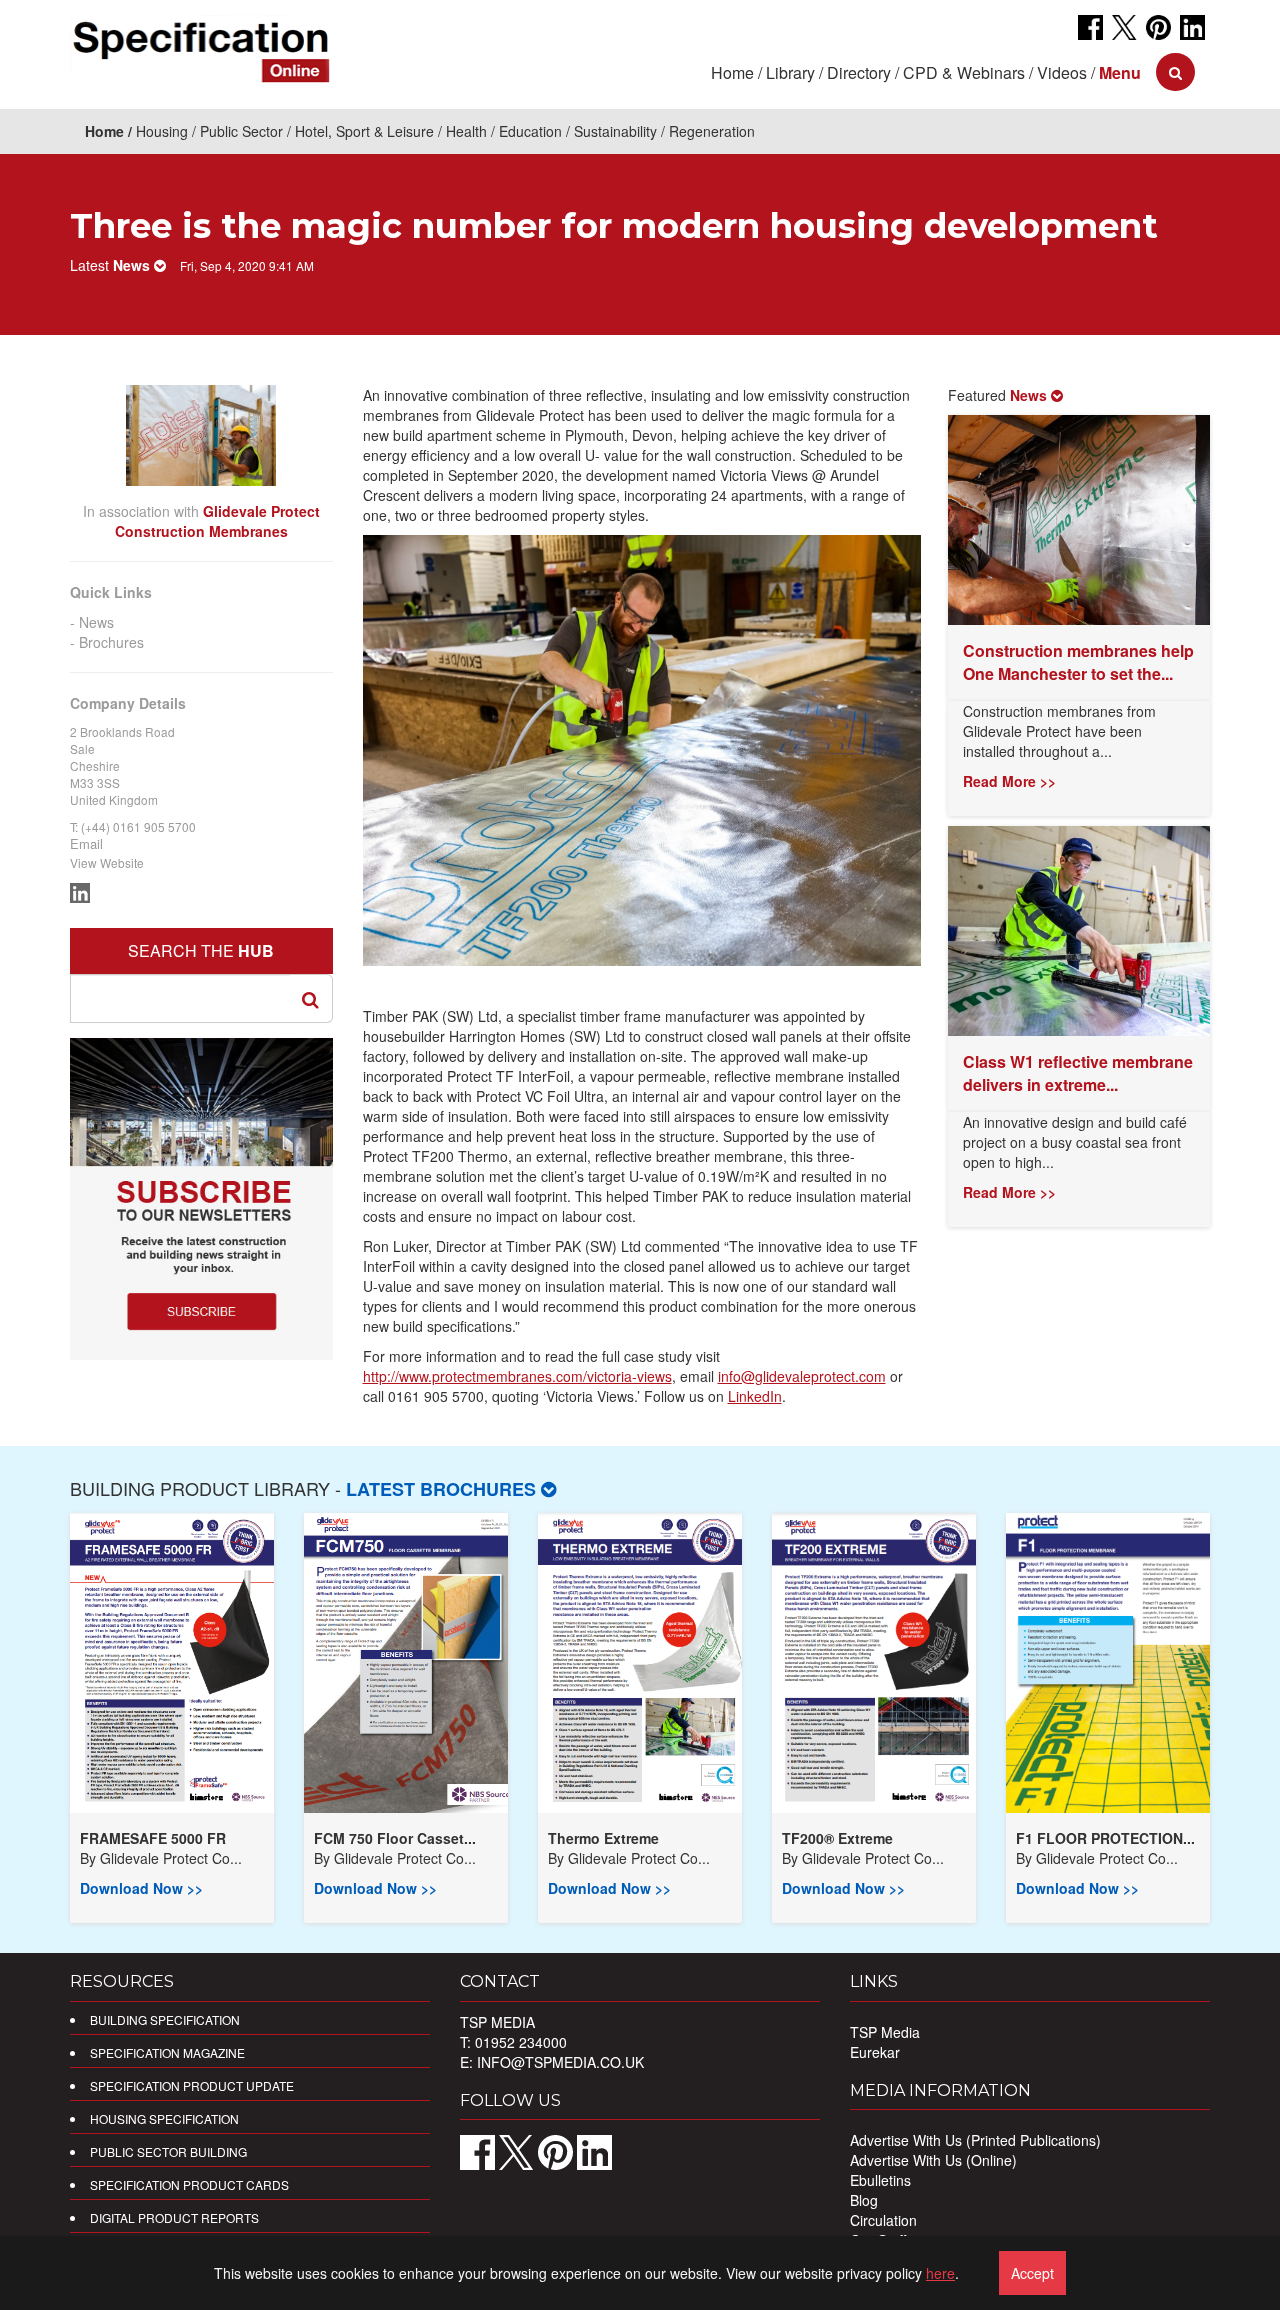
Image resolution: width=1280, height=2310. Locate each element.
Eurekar (875, 2052)
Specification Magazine (167, 2052)
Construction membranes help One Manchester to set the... (1078, 662)
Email (86, 843)
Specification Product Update (192, 2085)
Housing (162, 131)
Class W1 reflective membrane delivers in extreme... (1078, 1073)
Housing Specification (164, 2118)
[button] (1120, 72)
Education (530, 131)
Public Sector (241, 131)
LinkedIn (755, 1396)
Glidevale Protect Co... (171, 1858)
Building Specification (165, 2019)
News (96, 622)
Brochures (111, 642)
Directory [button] (859, 72)
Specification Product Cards (189, 2184)
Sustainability (615, 131)
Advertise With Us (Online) (933, 2160)
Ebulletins (880, 2180)
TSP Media (885, 2032)
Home (732, 72)
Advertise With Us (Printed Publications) (975, 2140)
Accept (1032, 2273)
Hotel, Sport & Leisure (364, 131)
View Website (107, 862)
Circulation (883, 2220)
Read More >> (1009, 781)
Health (466, 131)
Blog (864, 2200)
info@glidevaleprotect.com (802, 1376)
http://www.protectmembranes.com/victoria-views (517, 1376)
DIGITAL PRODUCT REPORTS (174, 2217)
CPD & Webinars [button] (964, 72)
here (940, 2273)
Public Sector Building (168, 2151)
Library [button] (790, 72)
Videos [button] (1062, 72)
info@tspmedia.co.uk (560, 2062)
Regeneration (712, 131)
